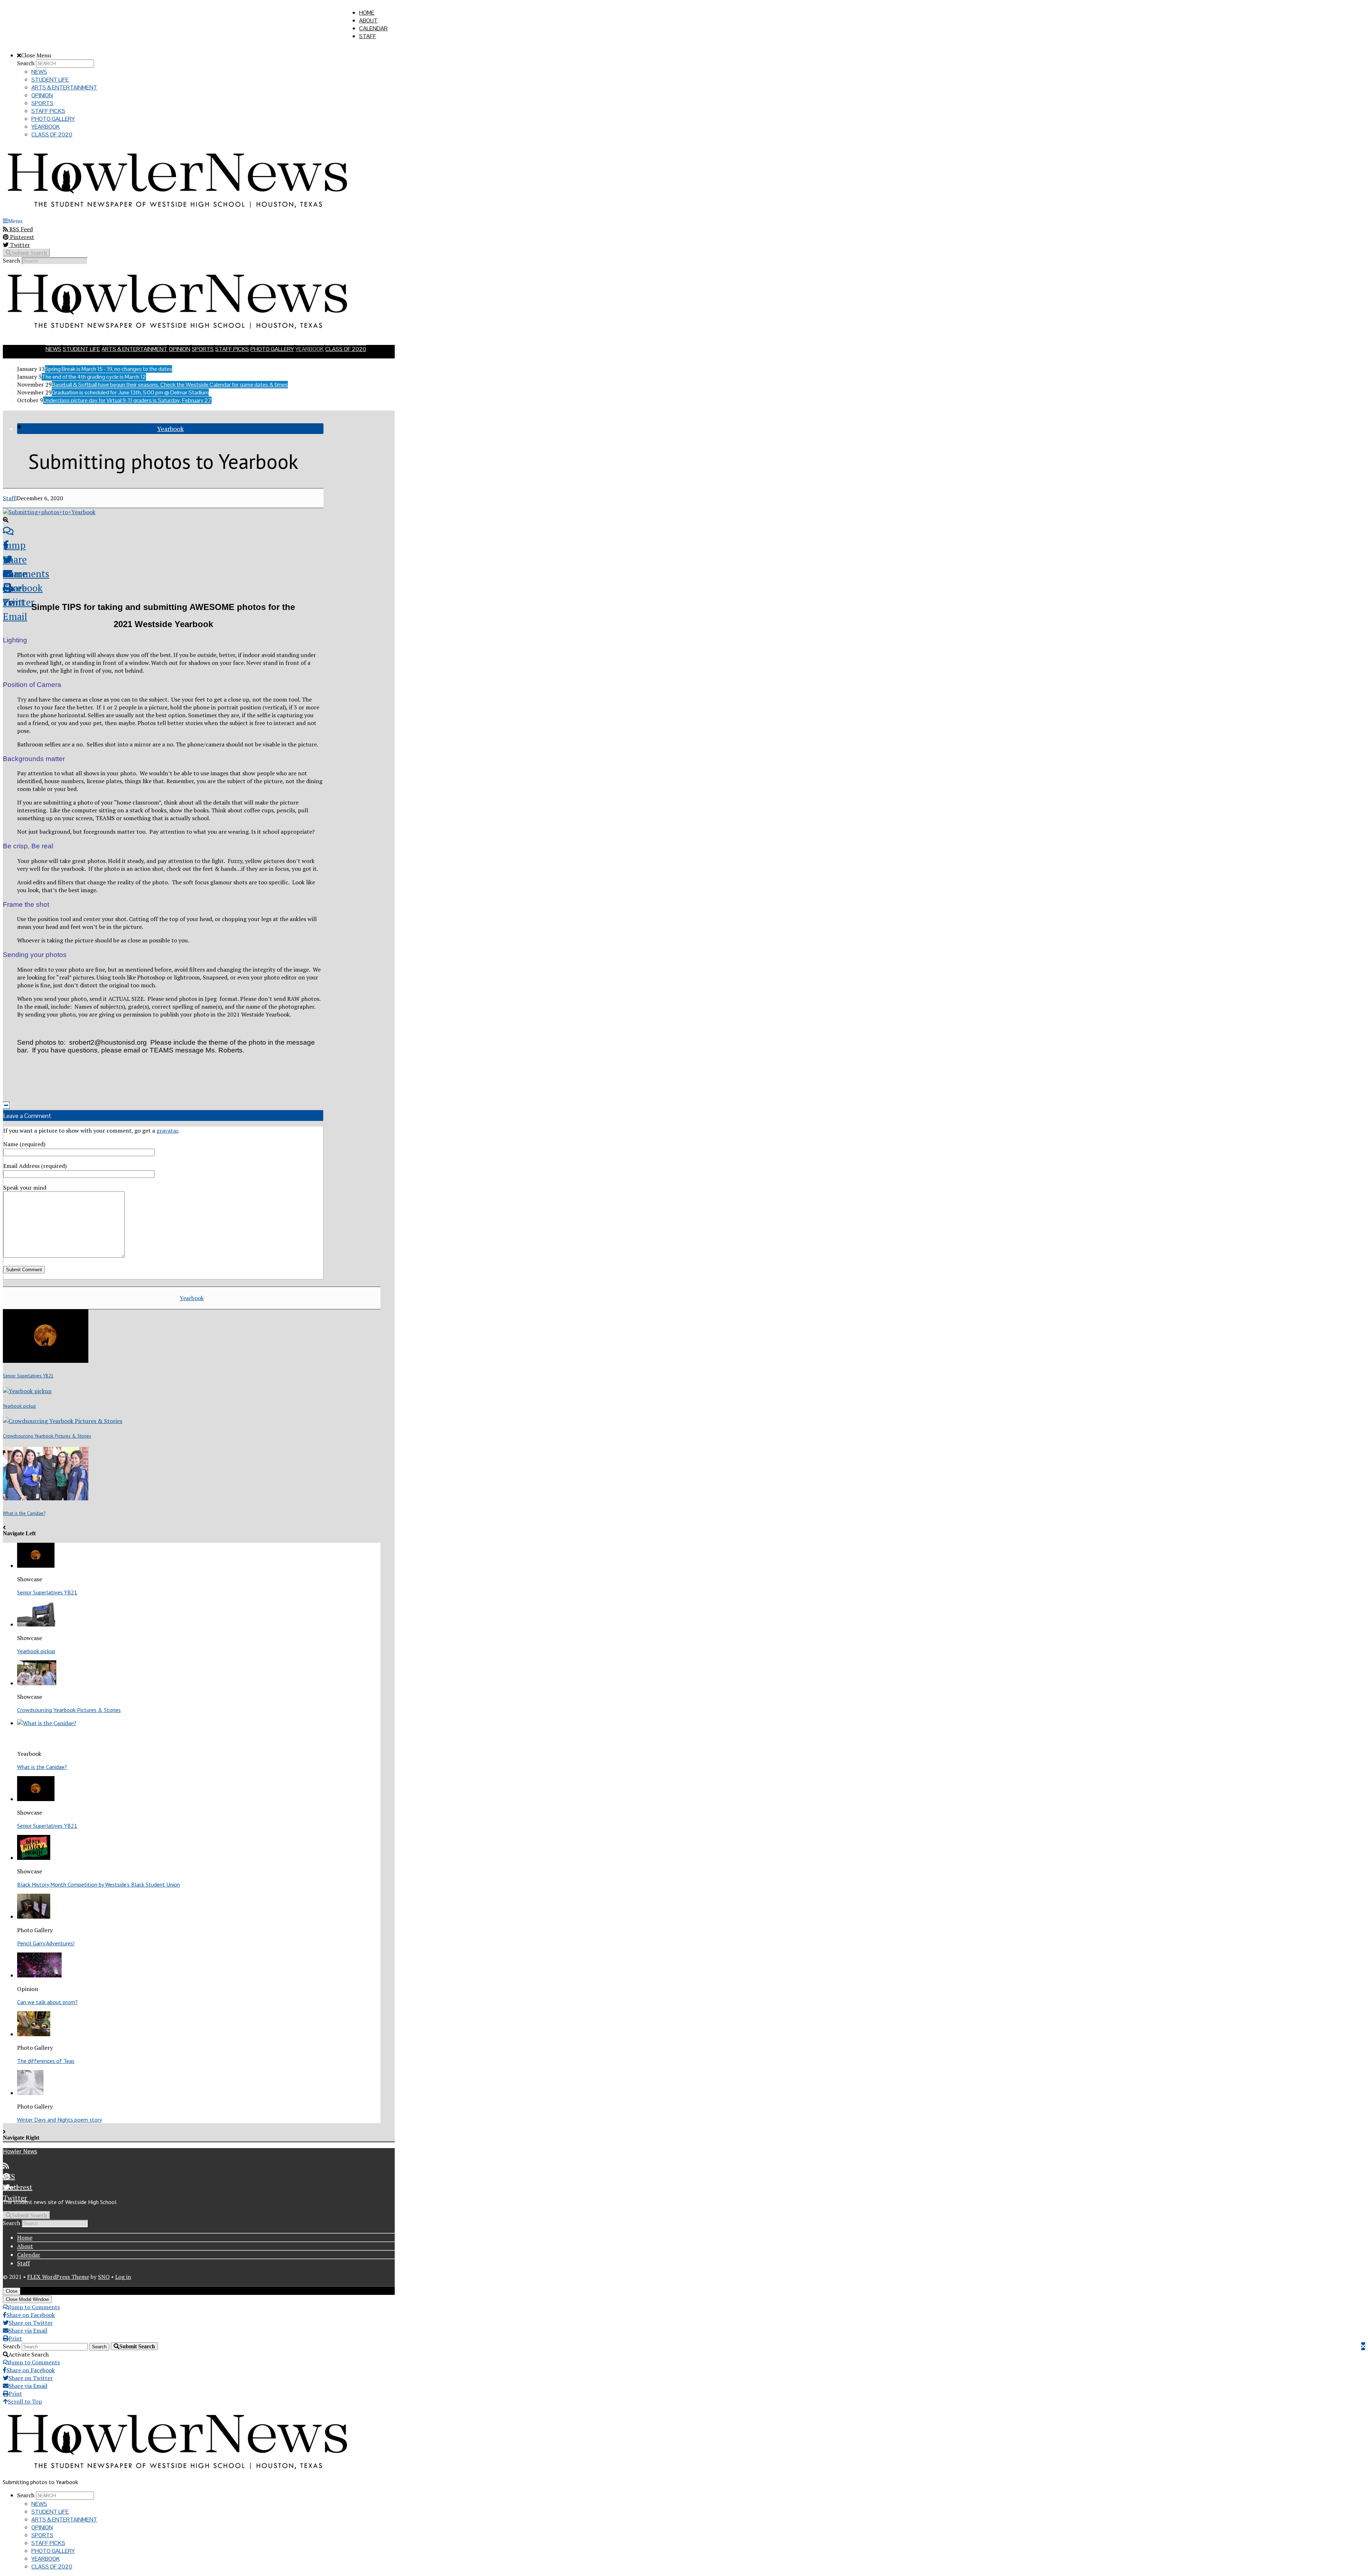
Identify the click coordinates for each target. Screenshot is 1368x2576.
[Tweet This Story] (163, 559)
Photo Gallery (53, 119)
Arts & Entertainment (64, 87)
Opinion (42, 95)
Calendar (373, 28)
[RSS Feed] (199, 2166)
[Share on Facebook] (163, 545)
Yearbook (46, 127)
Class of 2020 (52, 135)
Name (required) (24, 1144)
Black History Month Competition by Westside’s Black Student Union (99, 1884)
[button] (6, 1105)
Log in (123, 2277)
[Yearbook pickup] (27, 1391)
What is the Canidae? (24, 1513)
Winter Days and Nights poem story (59, 2120)
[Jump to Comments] (163, 531)
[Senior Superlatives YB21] (46, 1361)
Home (367, 13)
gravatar (167, 1131)
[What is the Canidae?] (46, 1498)
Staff (368, 36)
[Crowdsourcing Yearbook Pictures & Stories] (63, 1421)
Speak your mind (25, 1188)
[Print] (163, 588)
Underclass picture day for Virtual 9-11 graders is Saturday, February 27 (127, 400)
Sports (42, 103)
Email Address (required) (35, 1166)
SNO (104, 2277)
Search (26, 63)
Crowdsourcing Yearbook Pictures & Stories (47, 1436)
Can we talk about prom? (47, 2002)
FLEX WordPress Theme (58, 2277)
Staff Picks (48, 111)
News (39, 72)
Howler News (20, 2151)
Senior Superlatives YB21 (28, 1376)
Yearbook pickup (19, 1406)
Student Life (50, 80)
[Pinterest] (199, 2177)
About (368, 20)
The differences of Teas (46, 2061)
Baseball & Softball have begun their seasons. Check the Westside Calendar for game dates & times (170, 385)
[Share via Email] (163, 574)
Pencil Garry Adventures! (46, 1943)
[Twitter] (199, 2187)
